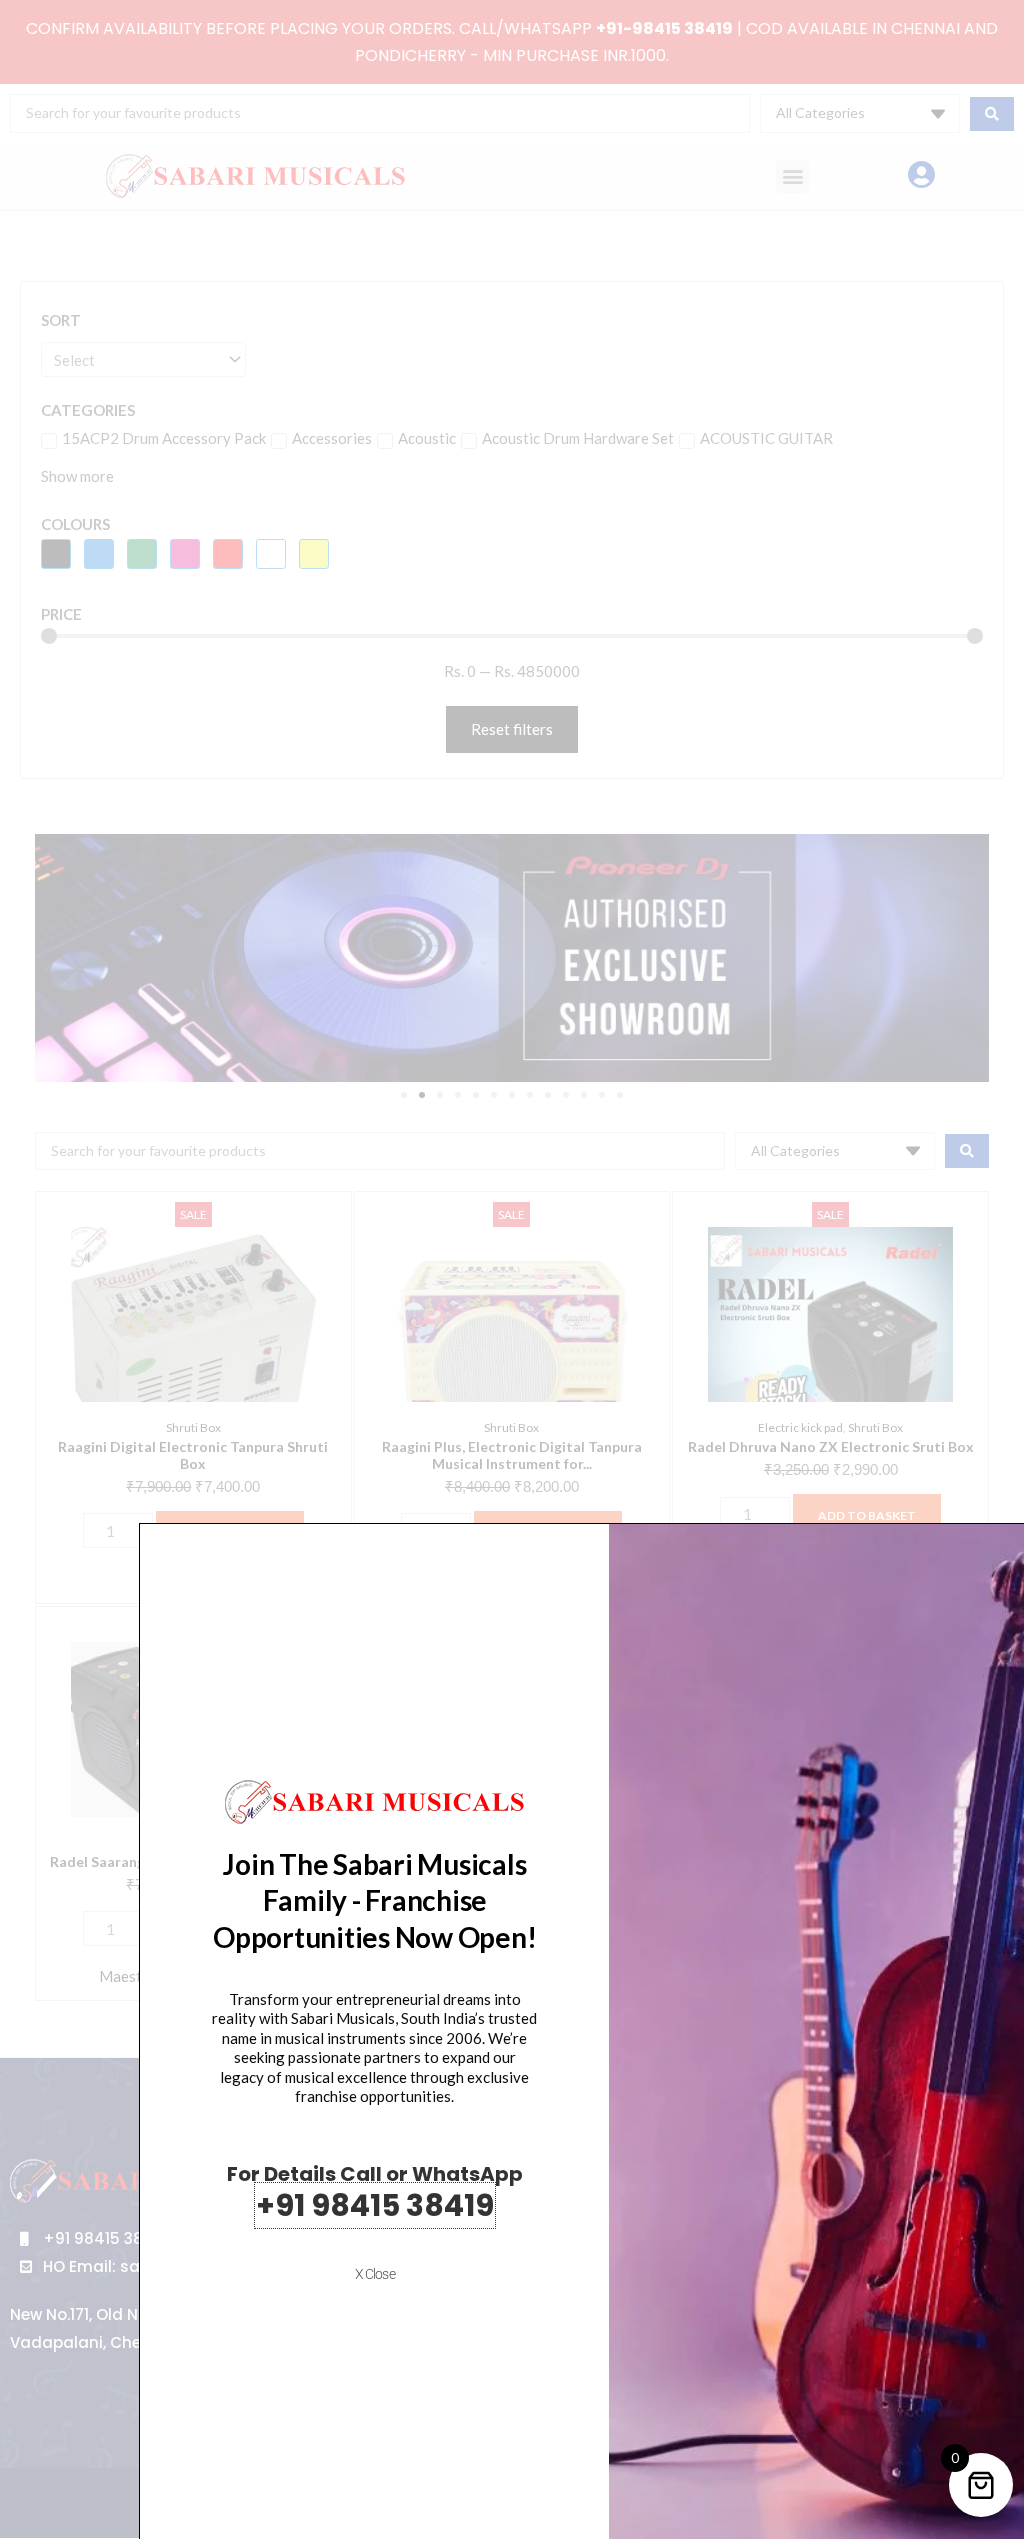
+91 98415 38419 (375, 2205)
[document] (512, 1269)
